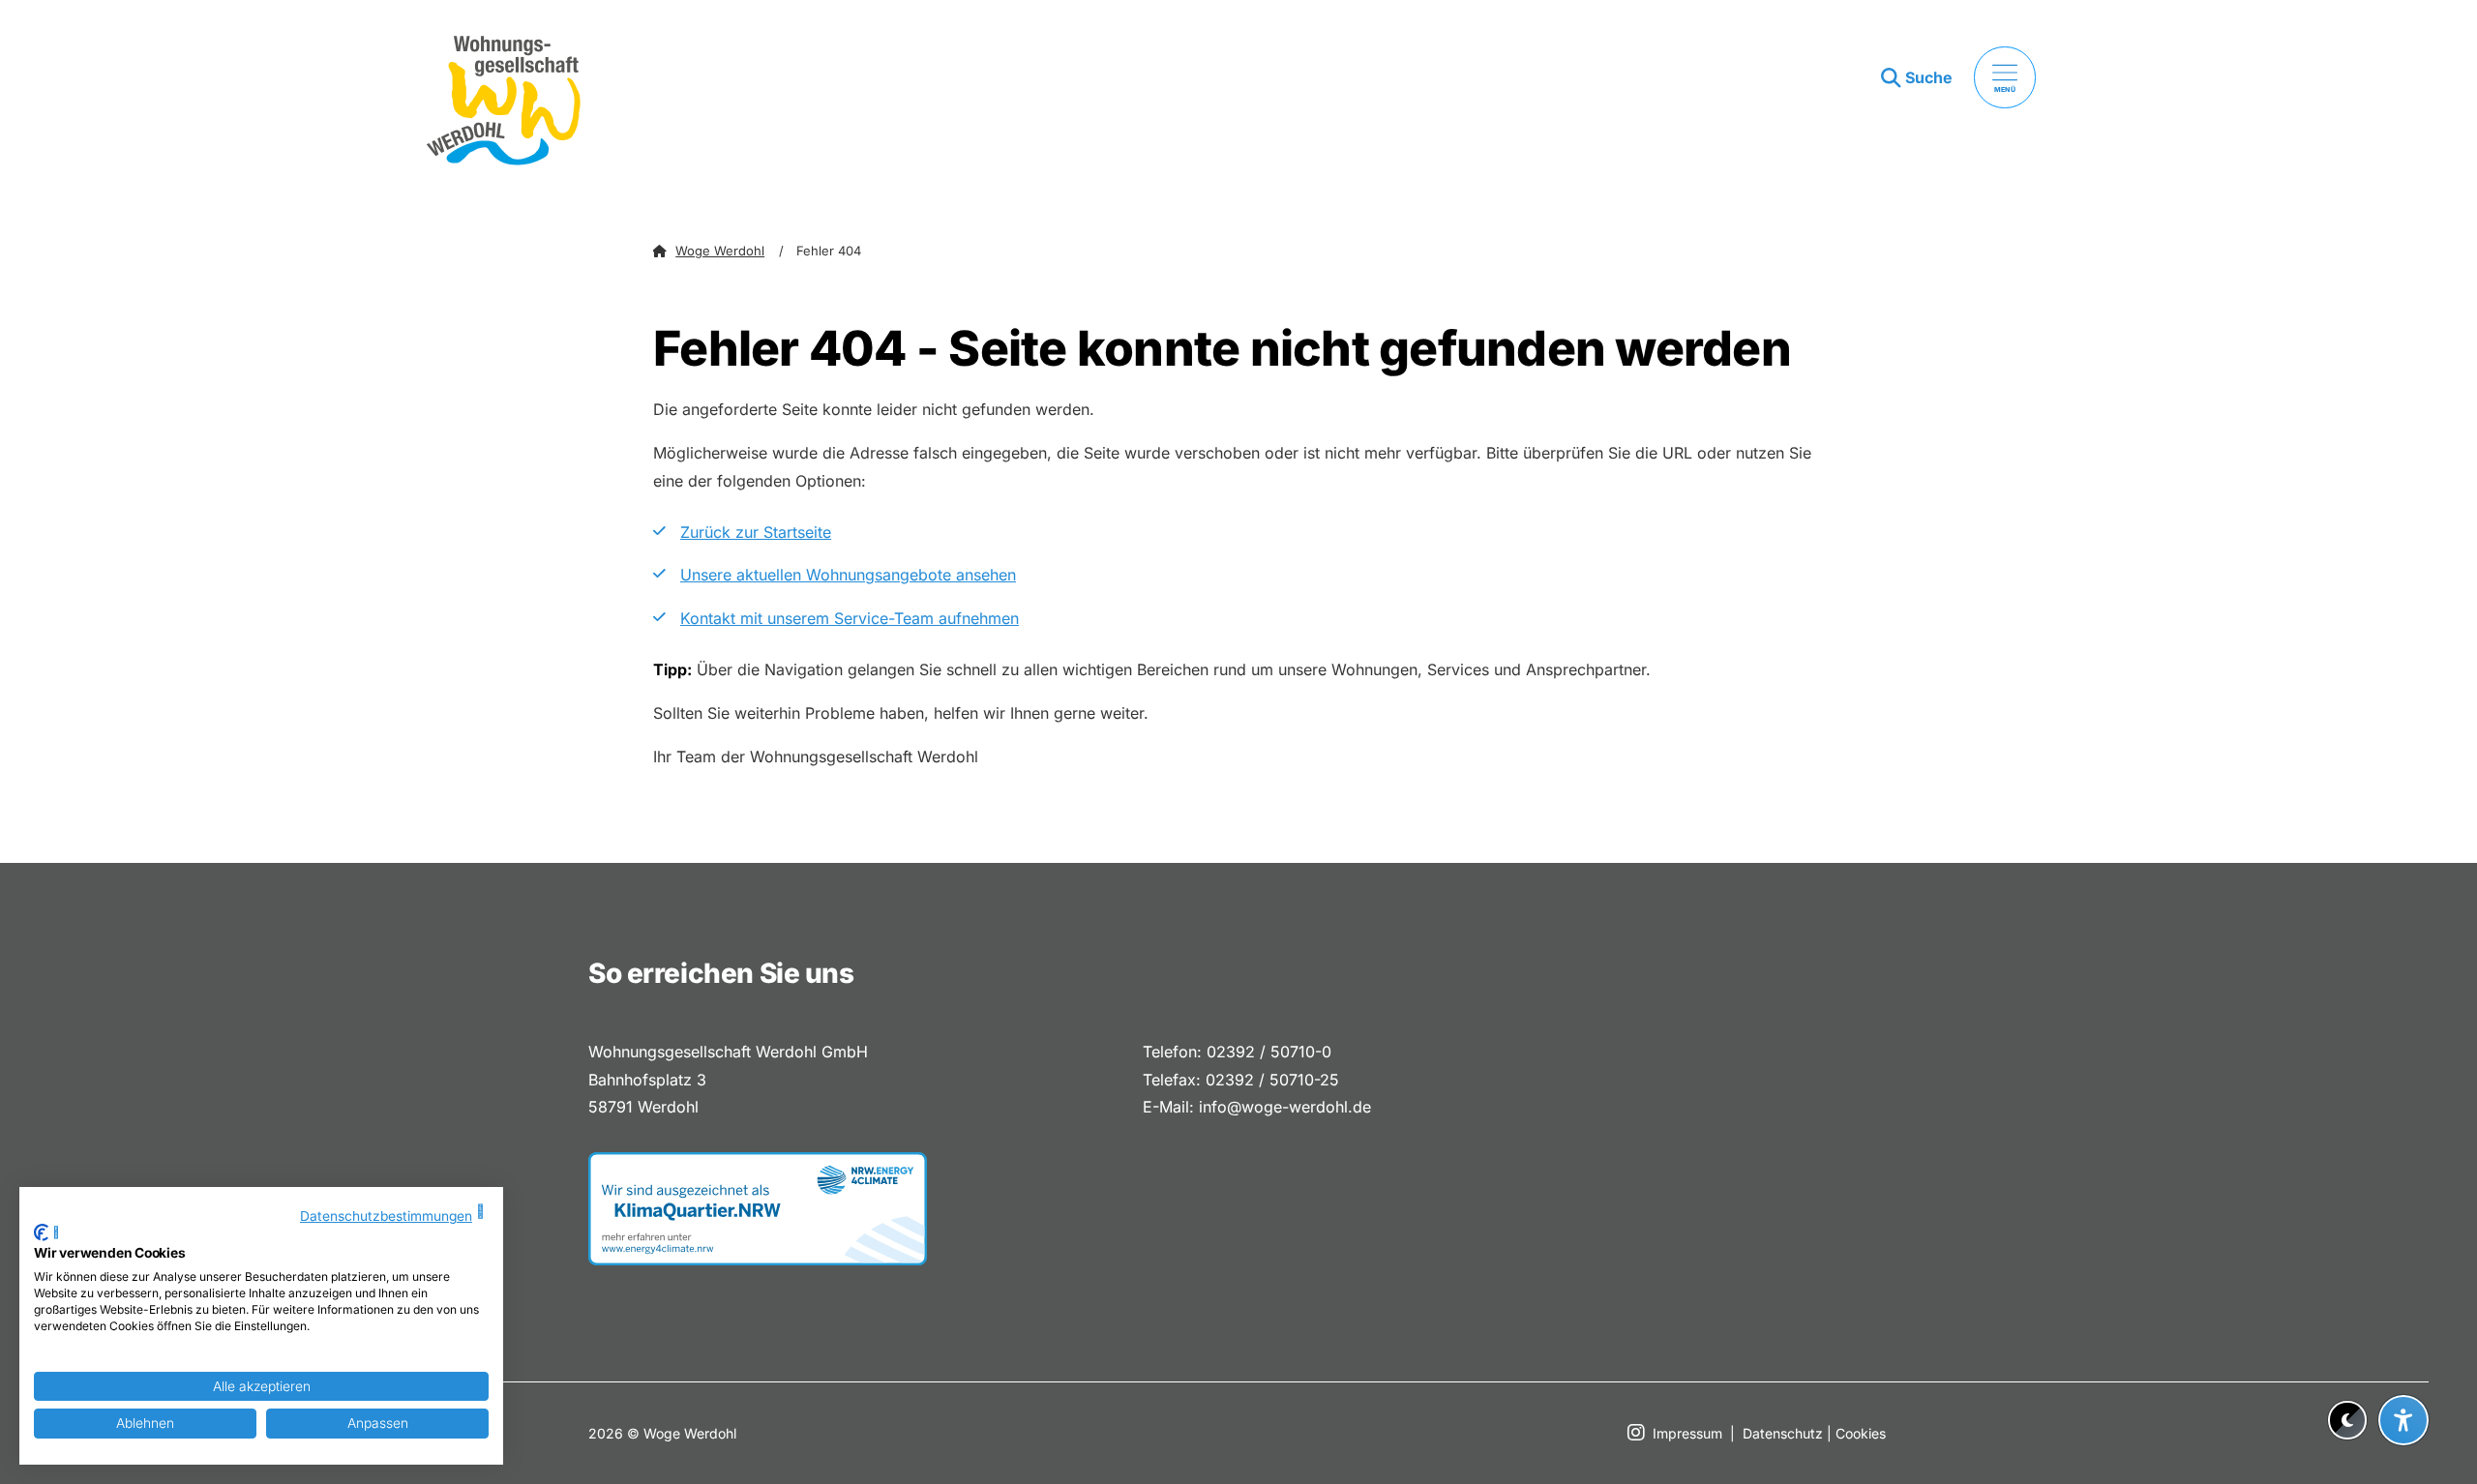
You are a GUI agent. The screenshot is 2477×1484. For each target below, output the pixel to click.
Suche (1929, 77)
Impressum (1687, 1433)
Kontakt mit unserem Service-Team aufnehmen (850, 618)
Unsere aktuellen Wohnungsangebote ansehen (848, 575)
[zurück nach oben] (2403, 1373)
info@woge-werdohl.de (1285, 1107)
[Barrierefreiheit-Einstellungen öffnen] (2403, 1420)
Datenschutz (1783, 1433)
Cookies (1861, 1433)
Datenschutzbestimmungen (386, 1216)
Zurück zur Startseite (756, 532)
